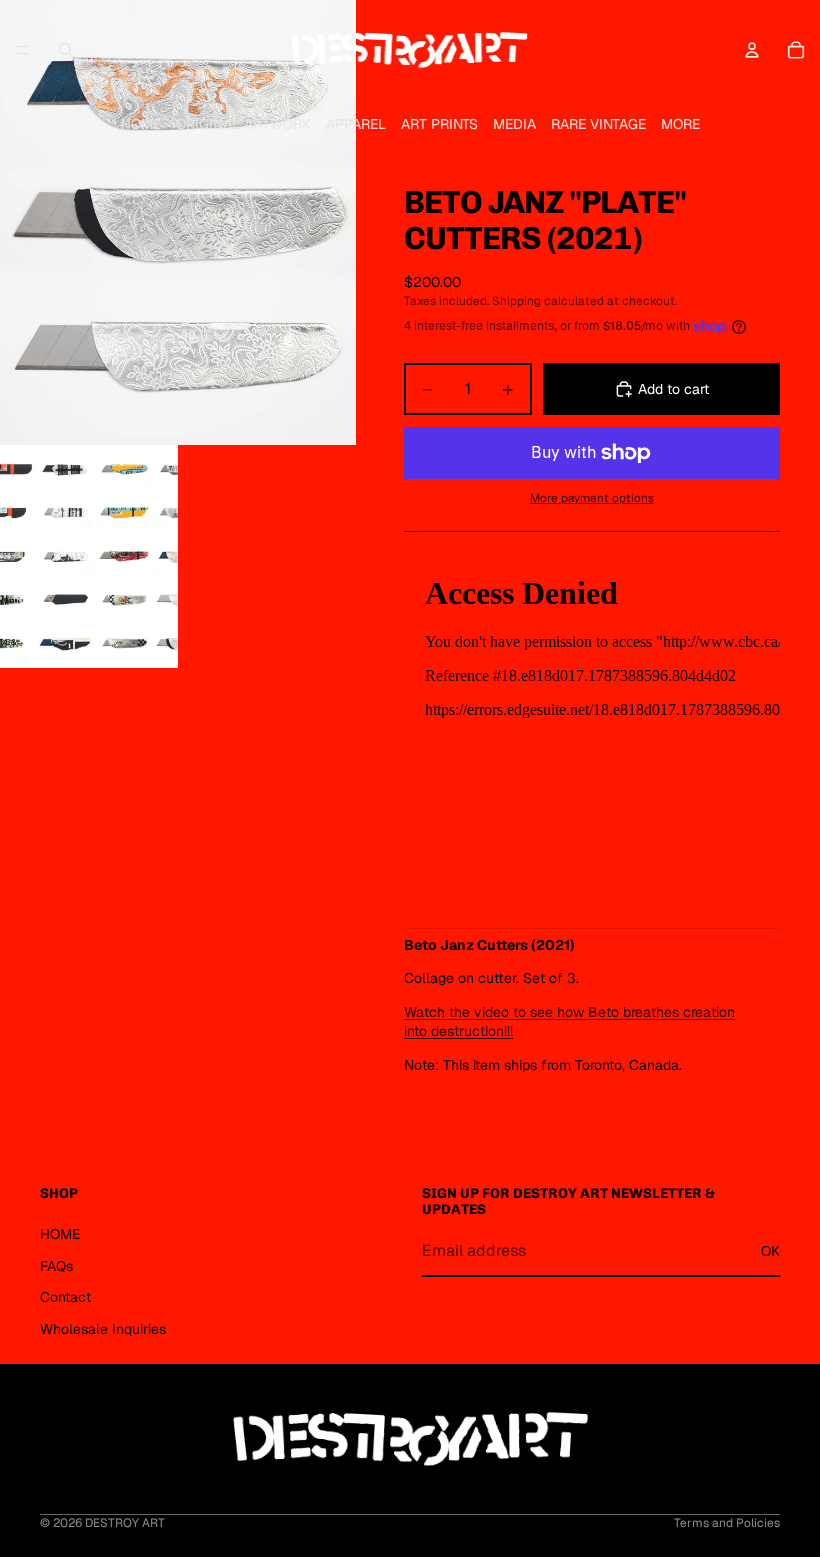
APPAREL (356, 124)
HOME (141, 124)
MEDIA (514, 124)
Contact (65, 1297)
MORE (680, 124)
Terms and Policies (727, 1523)
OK (770, 1250)
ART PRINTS (439, 124)
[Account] (752, 50)
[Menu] (23, 50)
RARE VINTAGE (598, 124)
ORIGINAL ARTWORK (243, 124)
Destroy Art (125, 1523)
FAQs (56, 1265)
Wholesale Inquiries (103, 1328)
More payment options (592, 497)
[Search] (66, 50)
